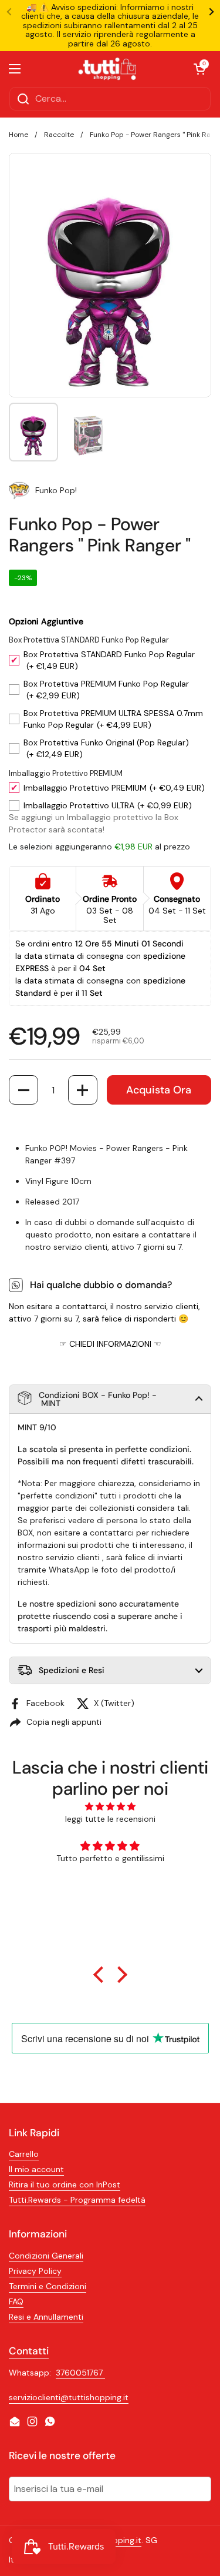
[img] (110, 1806)
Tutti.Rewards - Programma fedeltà (77, 2200)
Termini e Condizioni (48, 2286)
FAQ (16, 2301)
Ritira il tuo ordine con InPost (65, 2184)
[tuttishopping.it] (107, 69)
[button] (23, 1090)
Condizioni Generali (46, 2256)
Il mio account (36, 2169)
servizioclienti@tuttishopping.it (69, 2397)
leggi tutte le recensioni (110, 1819)
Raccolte (59, 135)
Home (18, 135)
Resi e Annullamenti (46, 2317)
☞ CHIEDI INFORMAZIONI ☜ (110, 1344)
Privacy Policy (35, 2271)
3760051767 (80, 2373)
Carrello (24, 2154)
